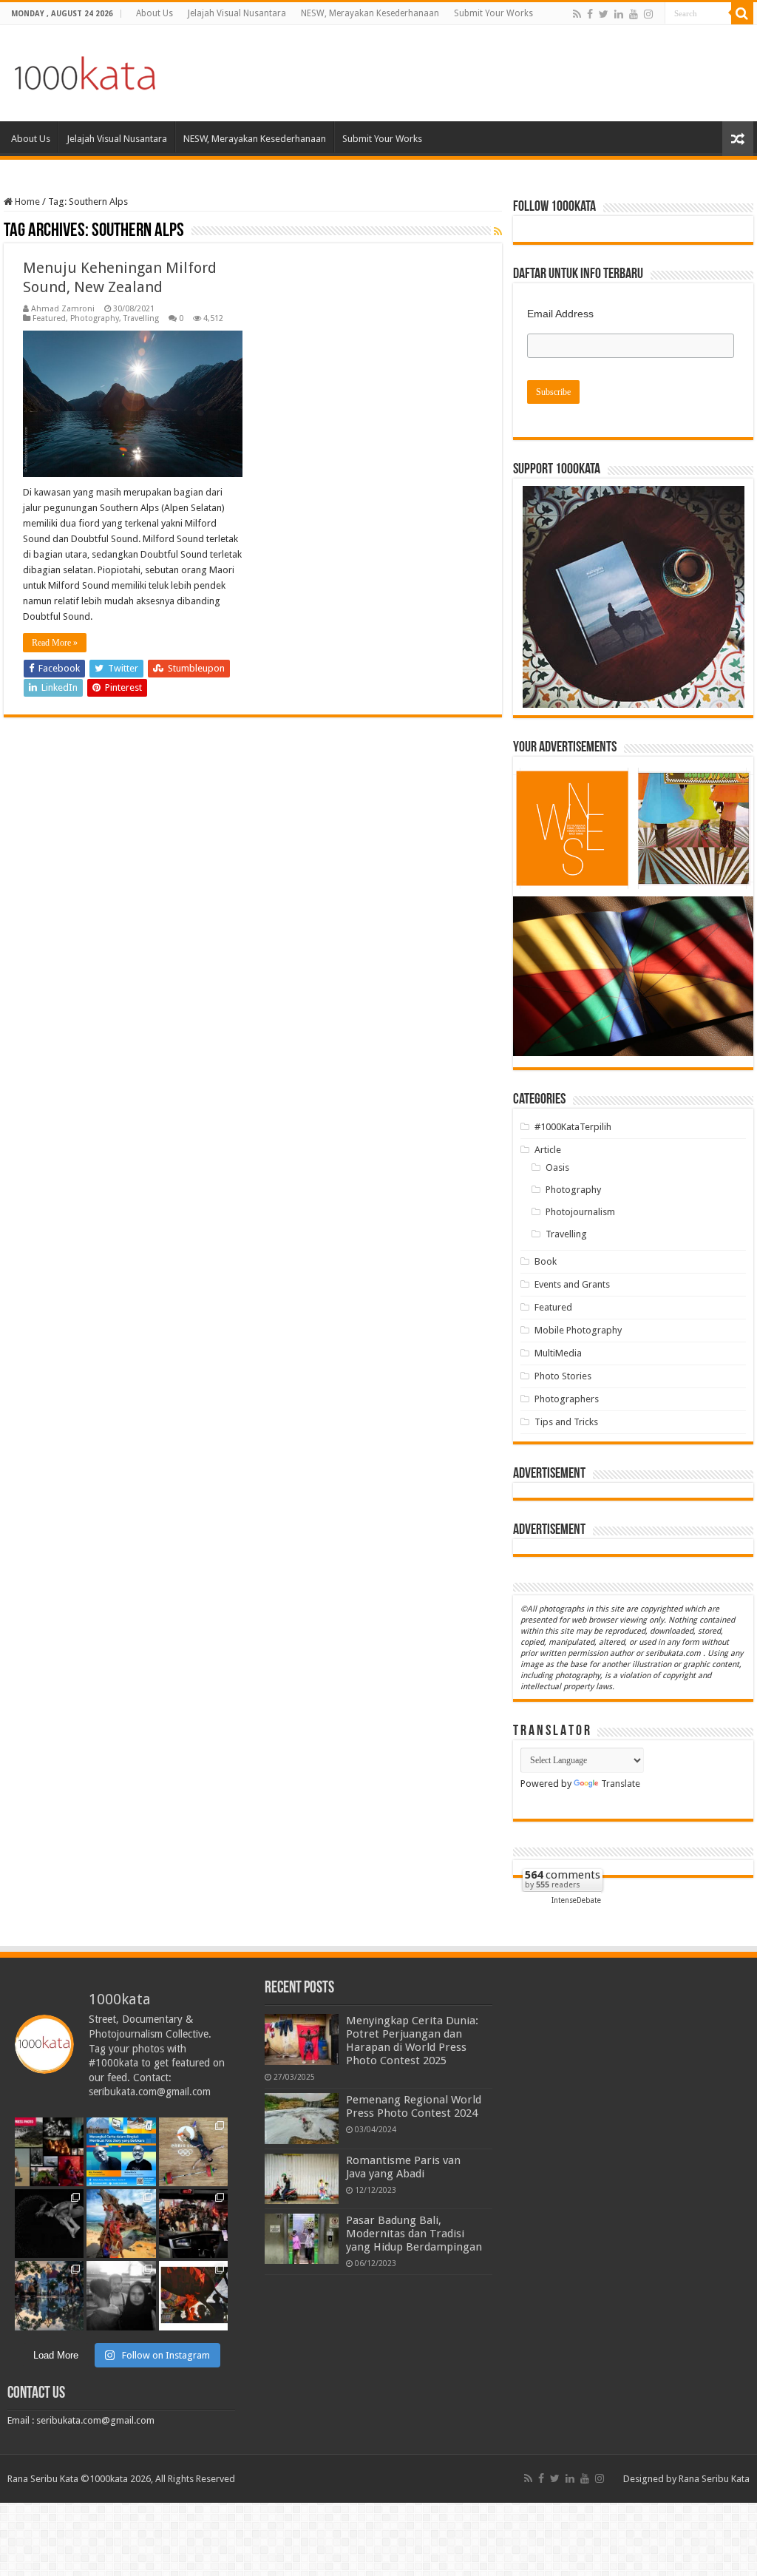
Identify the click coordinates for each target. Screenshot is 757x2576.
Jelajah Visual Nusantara (237, 13)
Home (26, 202)
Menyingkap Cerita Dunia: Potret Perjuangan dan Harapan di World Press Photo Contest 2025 (412, 2041)
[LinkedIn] (619, 14)
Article (548, 1150)
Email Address (560, 314)
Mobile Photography (578, 1330)
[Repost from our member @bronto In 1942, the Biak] (121, 2224)
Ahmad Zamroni (63, 309)
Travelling (141, 318)
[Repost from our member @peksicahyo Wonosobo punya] (193, 2295)
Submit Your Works (493, 13)
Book (546, 1261)
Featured (49, 318)
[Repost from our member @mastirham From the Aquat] (49, 2224)
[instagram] (648, 14)
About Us (155, 13)
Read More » (55, 643)
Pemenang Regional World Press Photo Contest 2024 (414, 2106)
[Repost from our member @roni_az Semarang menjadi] (49, 2295)
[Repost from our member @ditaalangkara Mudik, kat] (193, 2224)
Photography (95, 318)
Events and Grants (572, 1284)
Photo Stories (563, 1376)
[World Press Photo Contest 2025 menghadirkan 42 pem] (49, 2152)
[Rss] (577, 14)
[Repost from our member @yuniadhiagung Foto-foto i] (121, 2295)
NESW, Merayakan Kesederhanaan (370, 13)
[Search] (742, 13)
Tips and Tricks (566, 1422)
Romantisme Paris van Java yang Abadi (403, 2167)
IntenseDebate (576, 1900)
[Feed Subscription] (498, 231)
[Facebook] (590, 14)
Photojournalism (580, 1212)
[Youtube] (634, 14)
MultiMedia (558, 1353)
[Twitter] (604, 14)
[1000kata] (85, 70)
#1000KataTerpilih (573, 1127)
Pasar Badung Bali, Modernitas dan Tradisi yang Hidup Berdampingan (414, 2234)
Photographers (567, 1399)
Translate (621, 1784)
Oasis (557, 1167)
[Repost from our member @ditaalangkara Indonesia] (193, 2152)
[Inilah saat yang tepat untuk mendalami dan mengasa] (121, 2152)
